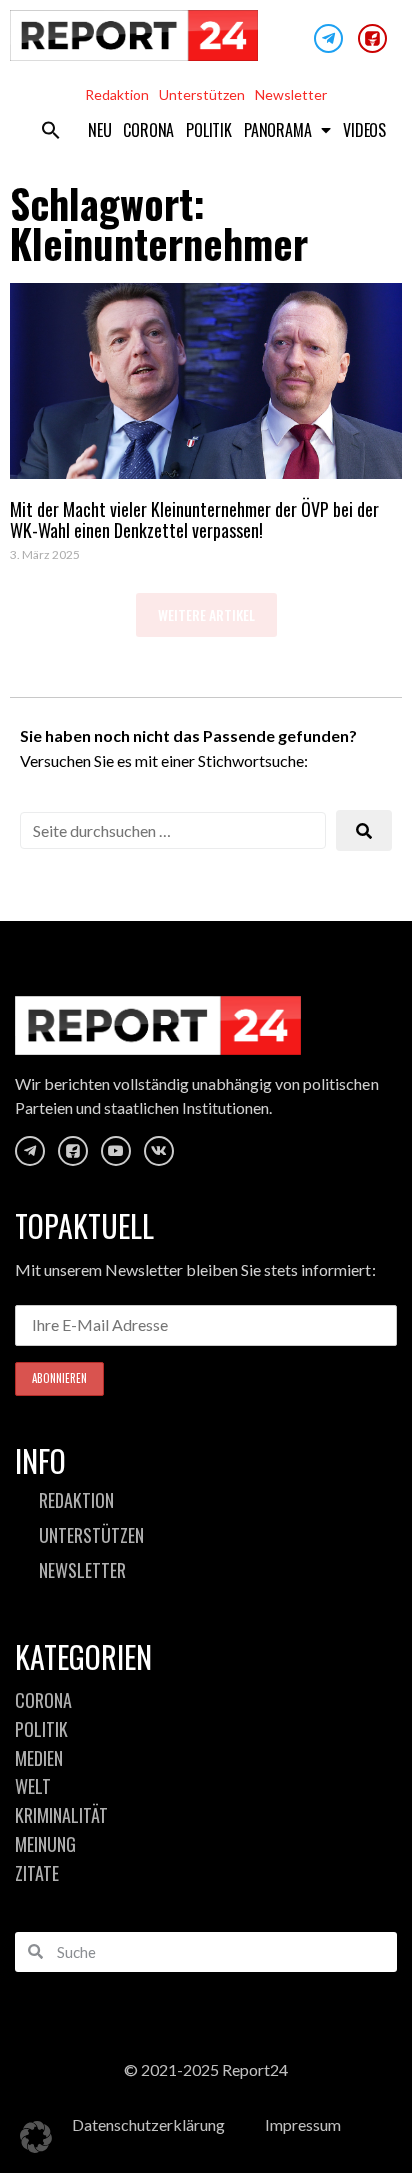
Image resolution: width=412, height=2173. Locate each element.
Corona (148, 130)
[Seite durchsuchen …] (173, 830)
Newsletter (291, 94)
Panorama (277, 130)
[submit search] (364, 830)
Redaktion (117, 94)
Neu (99, 130)
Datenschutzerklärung (148, 2124)
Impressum (303, 2124)
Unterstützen (202, 94)
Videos (364, 130)
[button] (51, 130)
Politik (209, 130)
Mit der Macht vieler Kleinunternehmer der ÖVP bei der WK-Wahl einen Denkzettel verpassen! (194, 520)
